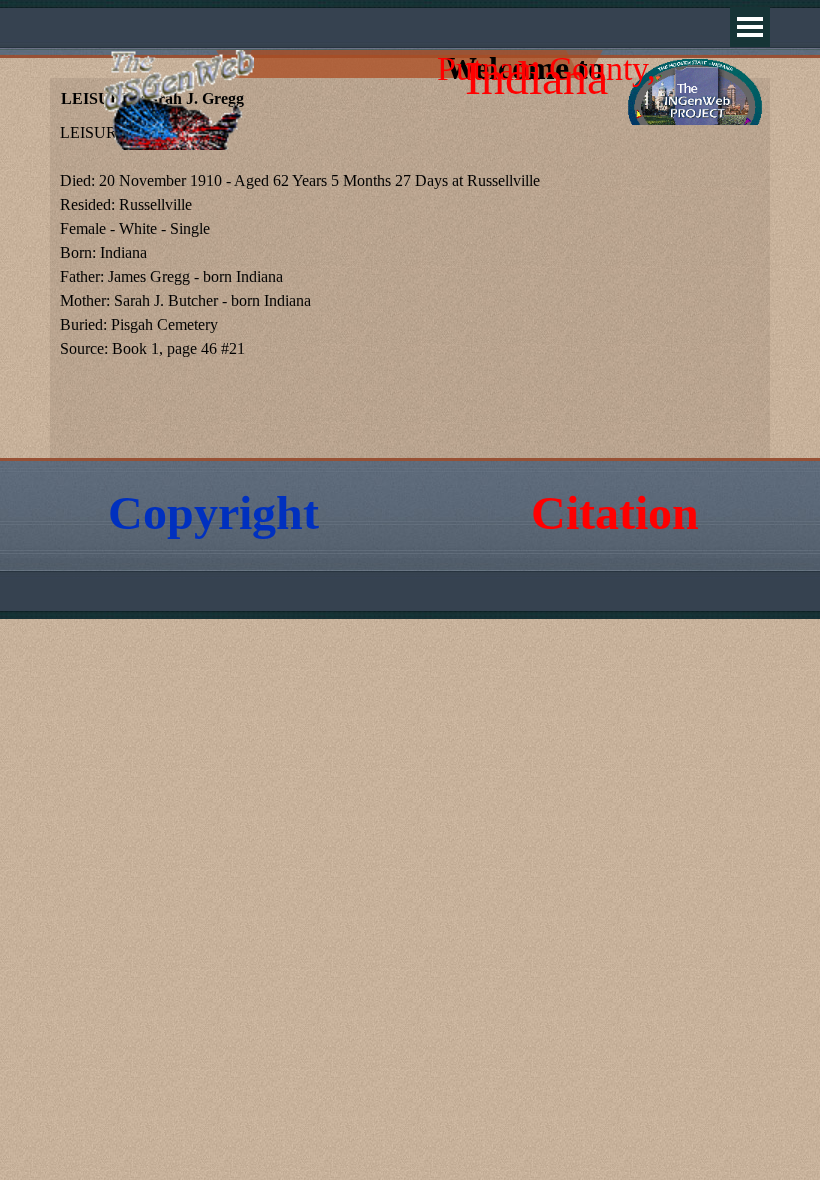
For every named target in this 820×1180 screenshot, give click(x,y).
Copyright (213, 512)
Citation (615, 512)
